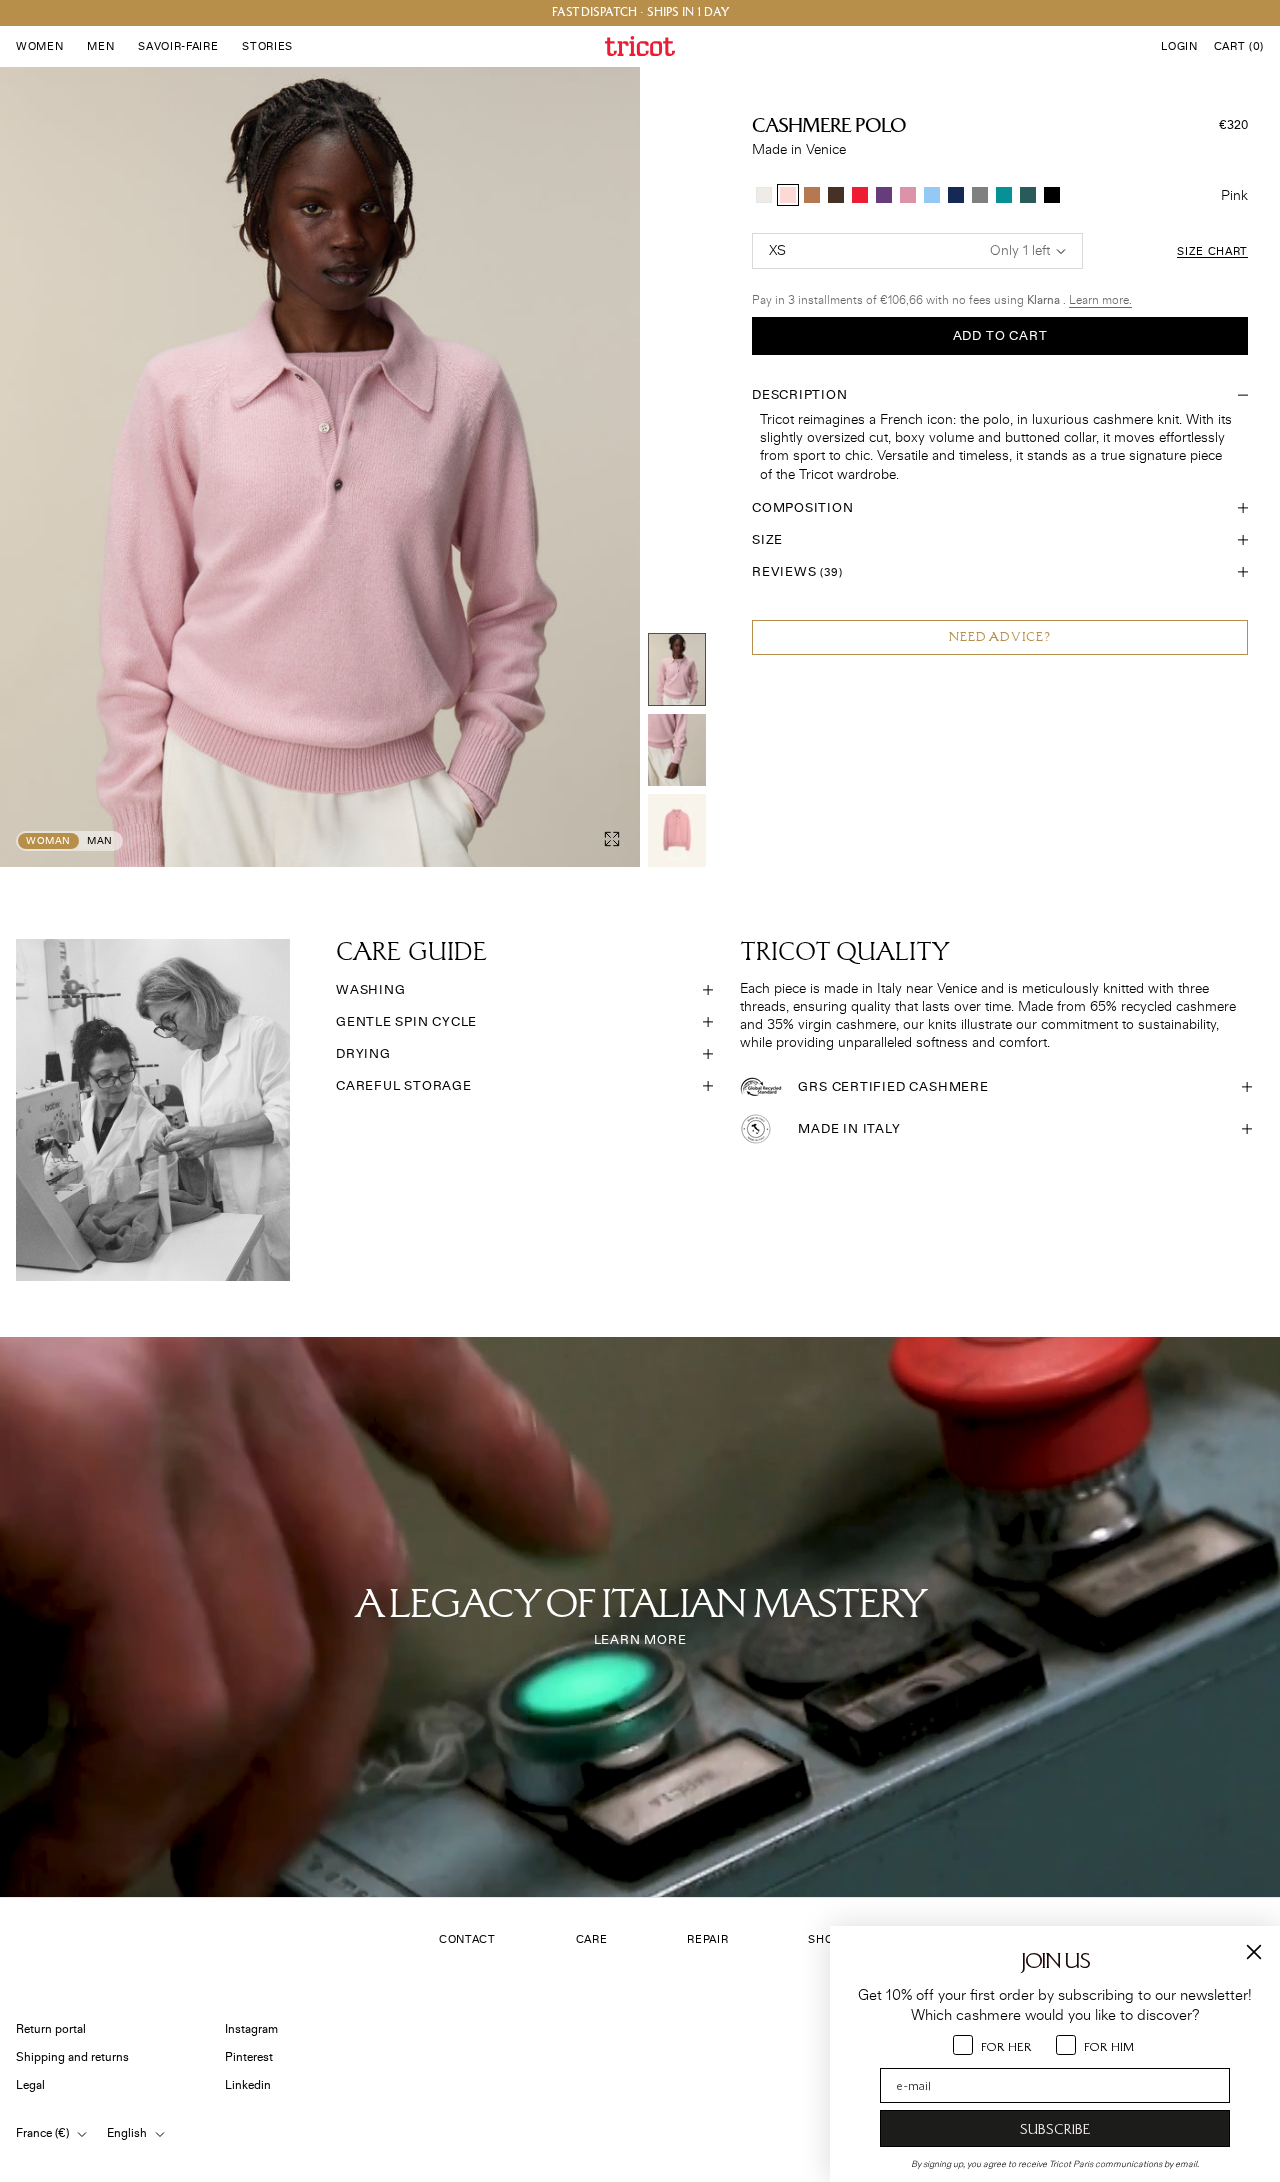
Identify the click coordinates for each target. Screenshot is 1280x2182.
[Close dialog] (1254, 1952)
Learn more (640, 1640)
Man (100, 841)
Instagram (251, 2029)
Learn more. (1100, 300)
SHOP (824, 1939)
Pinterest (249, 2057)
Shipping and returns (72, 2057)
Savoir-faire (178, 46)
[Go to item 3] (677, 830)
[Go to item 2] (677, 750)
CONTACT (467, 1939)
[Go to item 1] (677, 669)
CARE (592, 1939)
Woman (48, 841)
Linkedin (248, 2085)
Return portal (51, 2029)
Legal (30, 2085)
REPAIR (707, 1939)
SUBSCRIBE (1055, 2129)
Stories (267, 46)
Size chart (1212, 251)
